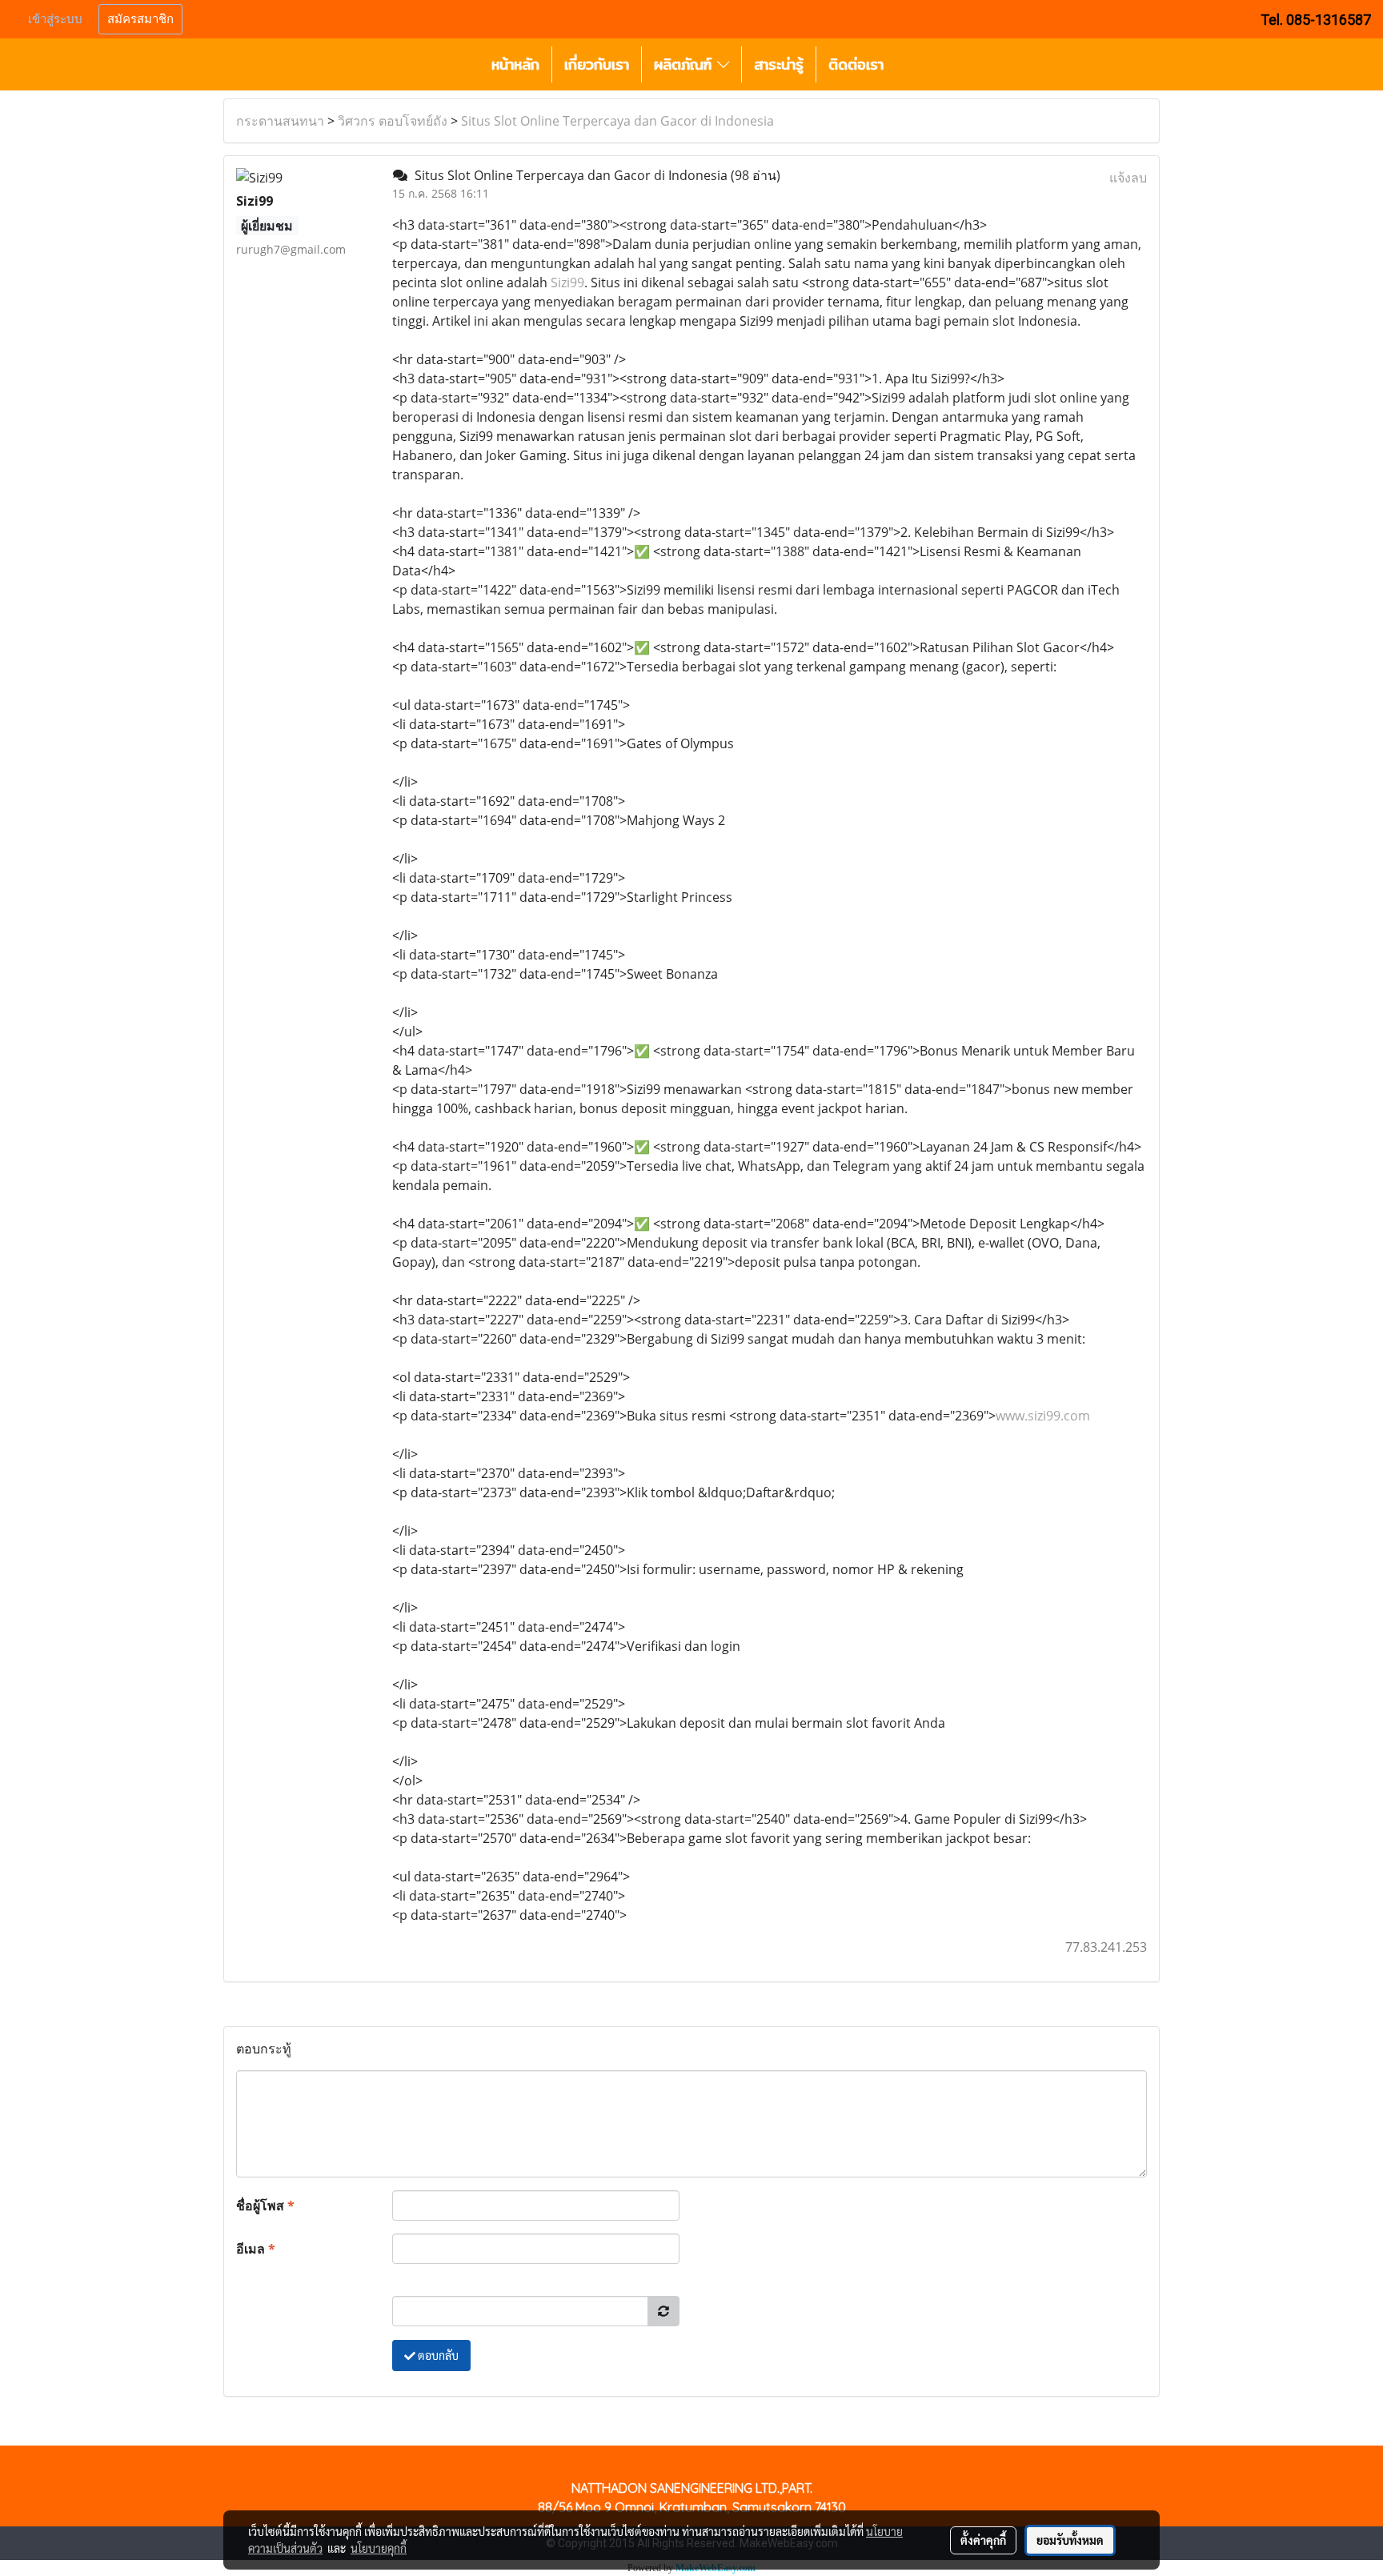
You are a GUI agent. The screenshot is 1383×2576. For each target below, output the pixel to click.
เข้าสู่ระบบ (55, 19)
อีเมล (256, 2249)
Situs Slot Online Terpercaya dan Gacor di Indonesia (617, 121)
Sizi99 (567, 282)
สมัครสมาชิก (140, 19)
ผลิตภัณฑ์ (685, 64)
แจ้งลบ (1128, 178)
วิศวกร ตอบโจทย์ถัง (393, 121)
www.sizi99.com (1043, 1416)
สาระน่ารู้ (779, 64)
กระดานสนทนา (280, 121)
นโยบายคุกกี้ (379, 2548)
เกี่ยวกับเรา (597, 64)
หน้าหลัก (515, 64)
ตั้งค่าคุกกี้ (983, 2540)
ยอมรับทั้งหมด (1070, 2540)
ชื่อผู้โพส (265, 2205)
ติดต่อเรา (856, 64)
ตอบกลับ (437, 2355)
